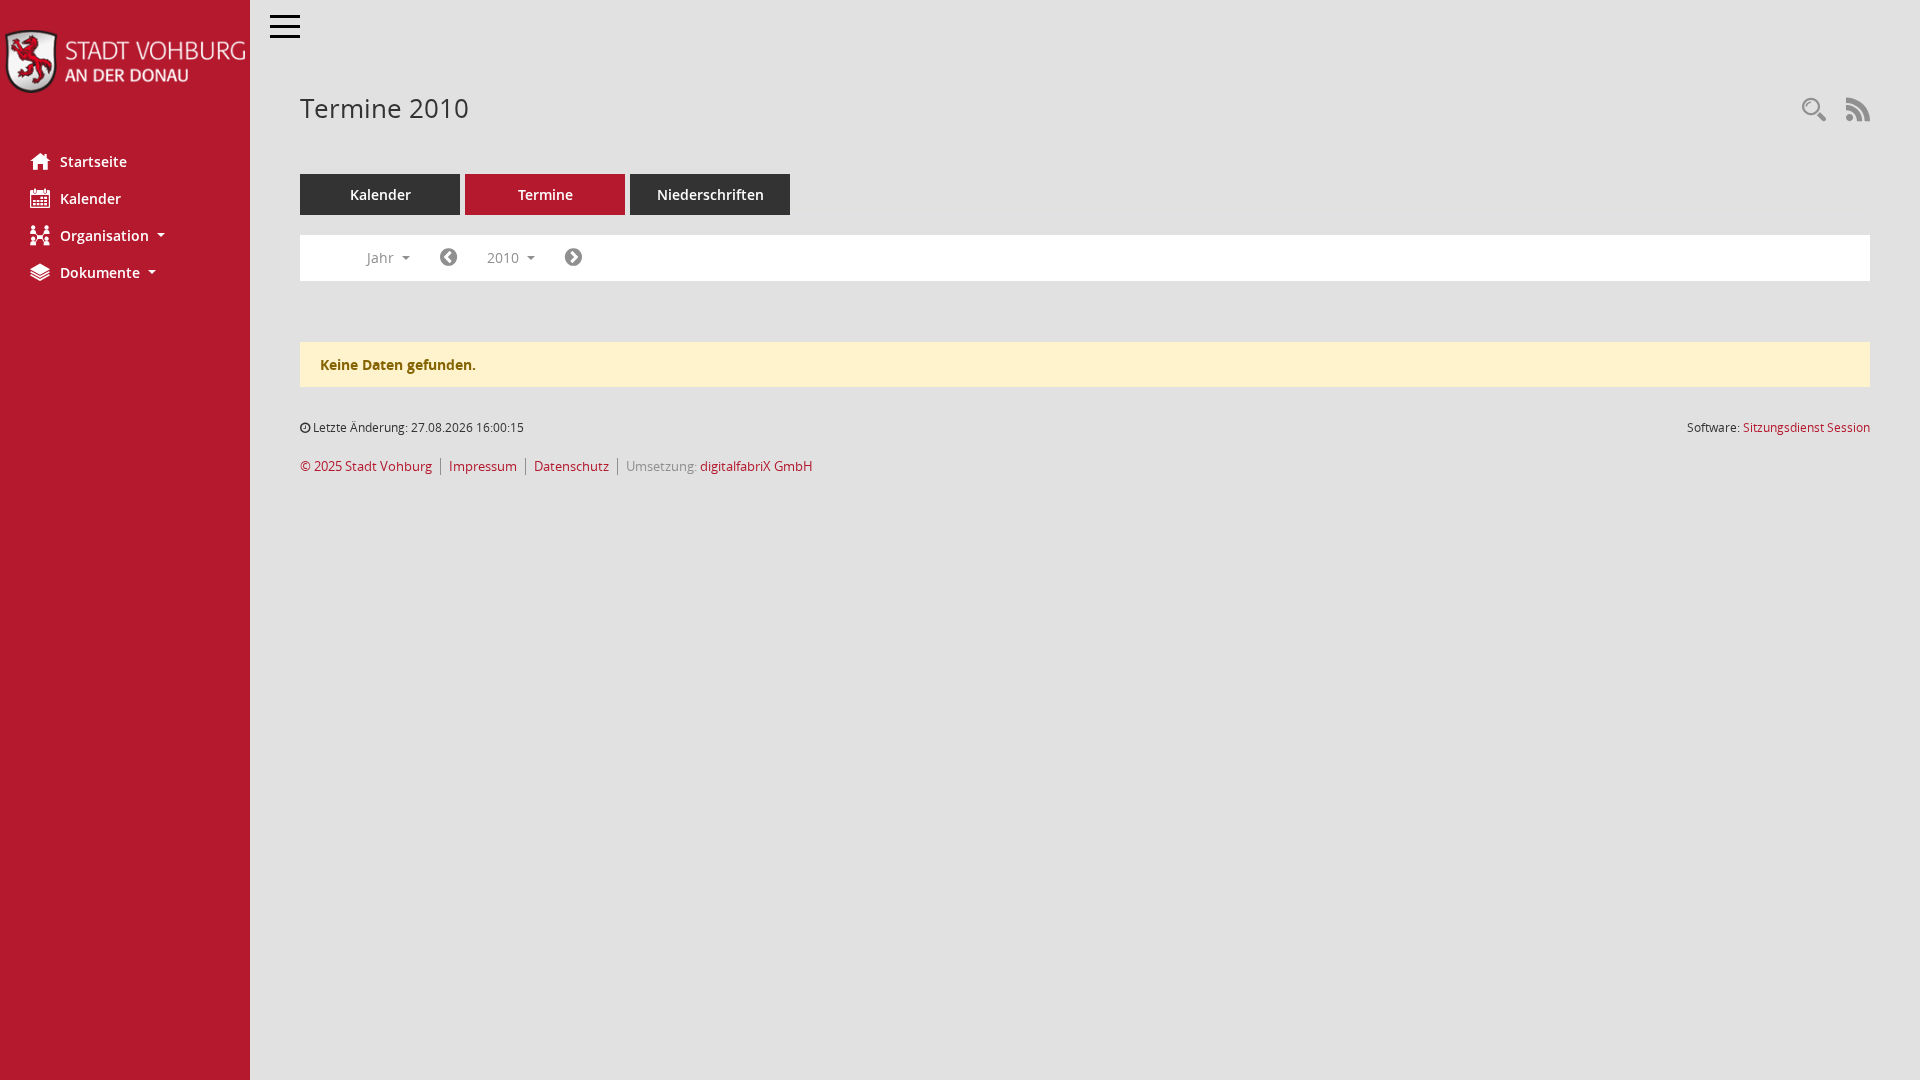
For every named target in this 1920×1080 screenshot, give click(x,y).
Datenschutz (571, 466)
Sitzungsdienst (1806, 427)
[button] (125, 235)
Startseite (93, 161)
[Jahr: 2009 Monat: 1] (448, 258)
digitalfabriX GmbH (756, 466)
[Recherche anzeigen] (1814, 110)
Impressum (483, 466)
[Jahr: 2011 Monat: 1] (573, 258)
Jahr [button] (382, 257)
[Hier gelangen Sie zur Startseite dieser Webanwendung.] (125, 61)
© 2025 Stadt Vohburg (366, 466)
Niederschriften (710, 194)
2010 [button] (505, 257)
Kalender (90, 198)
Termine (545, 194)
